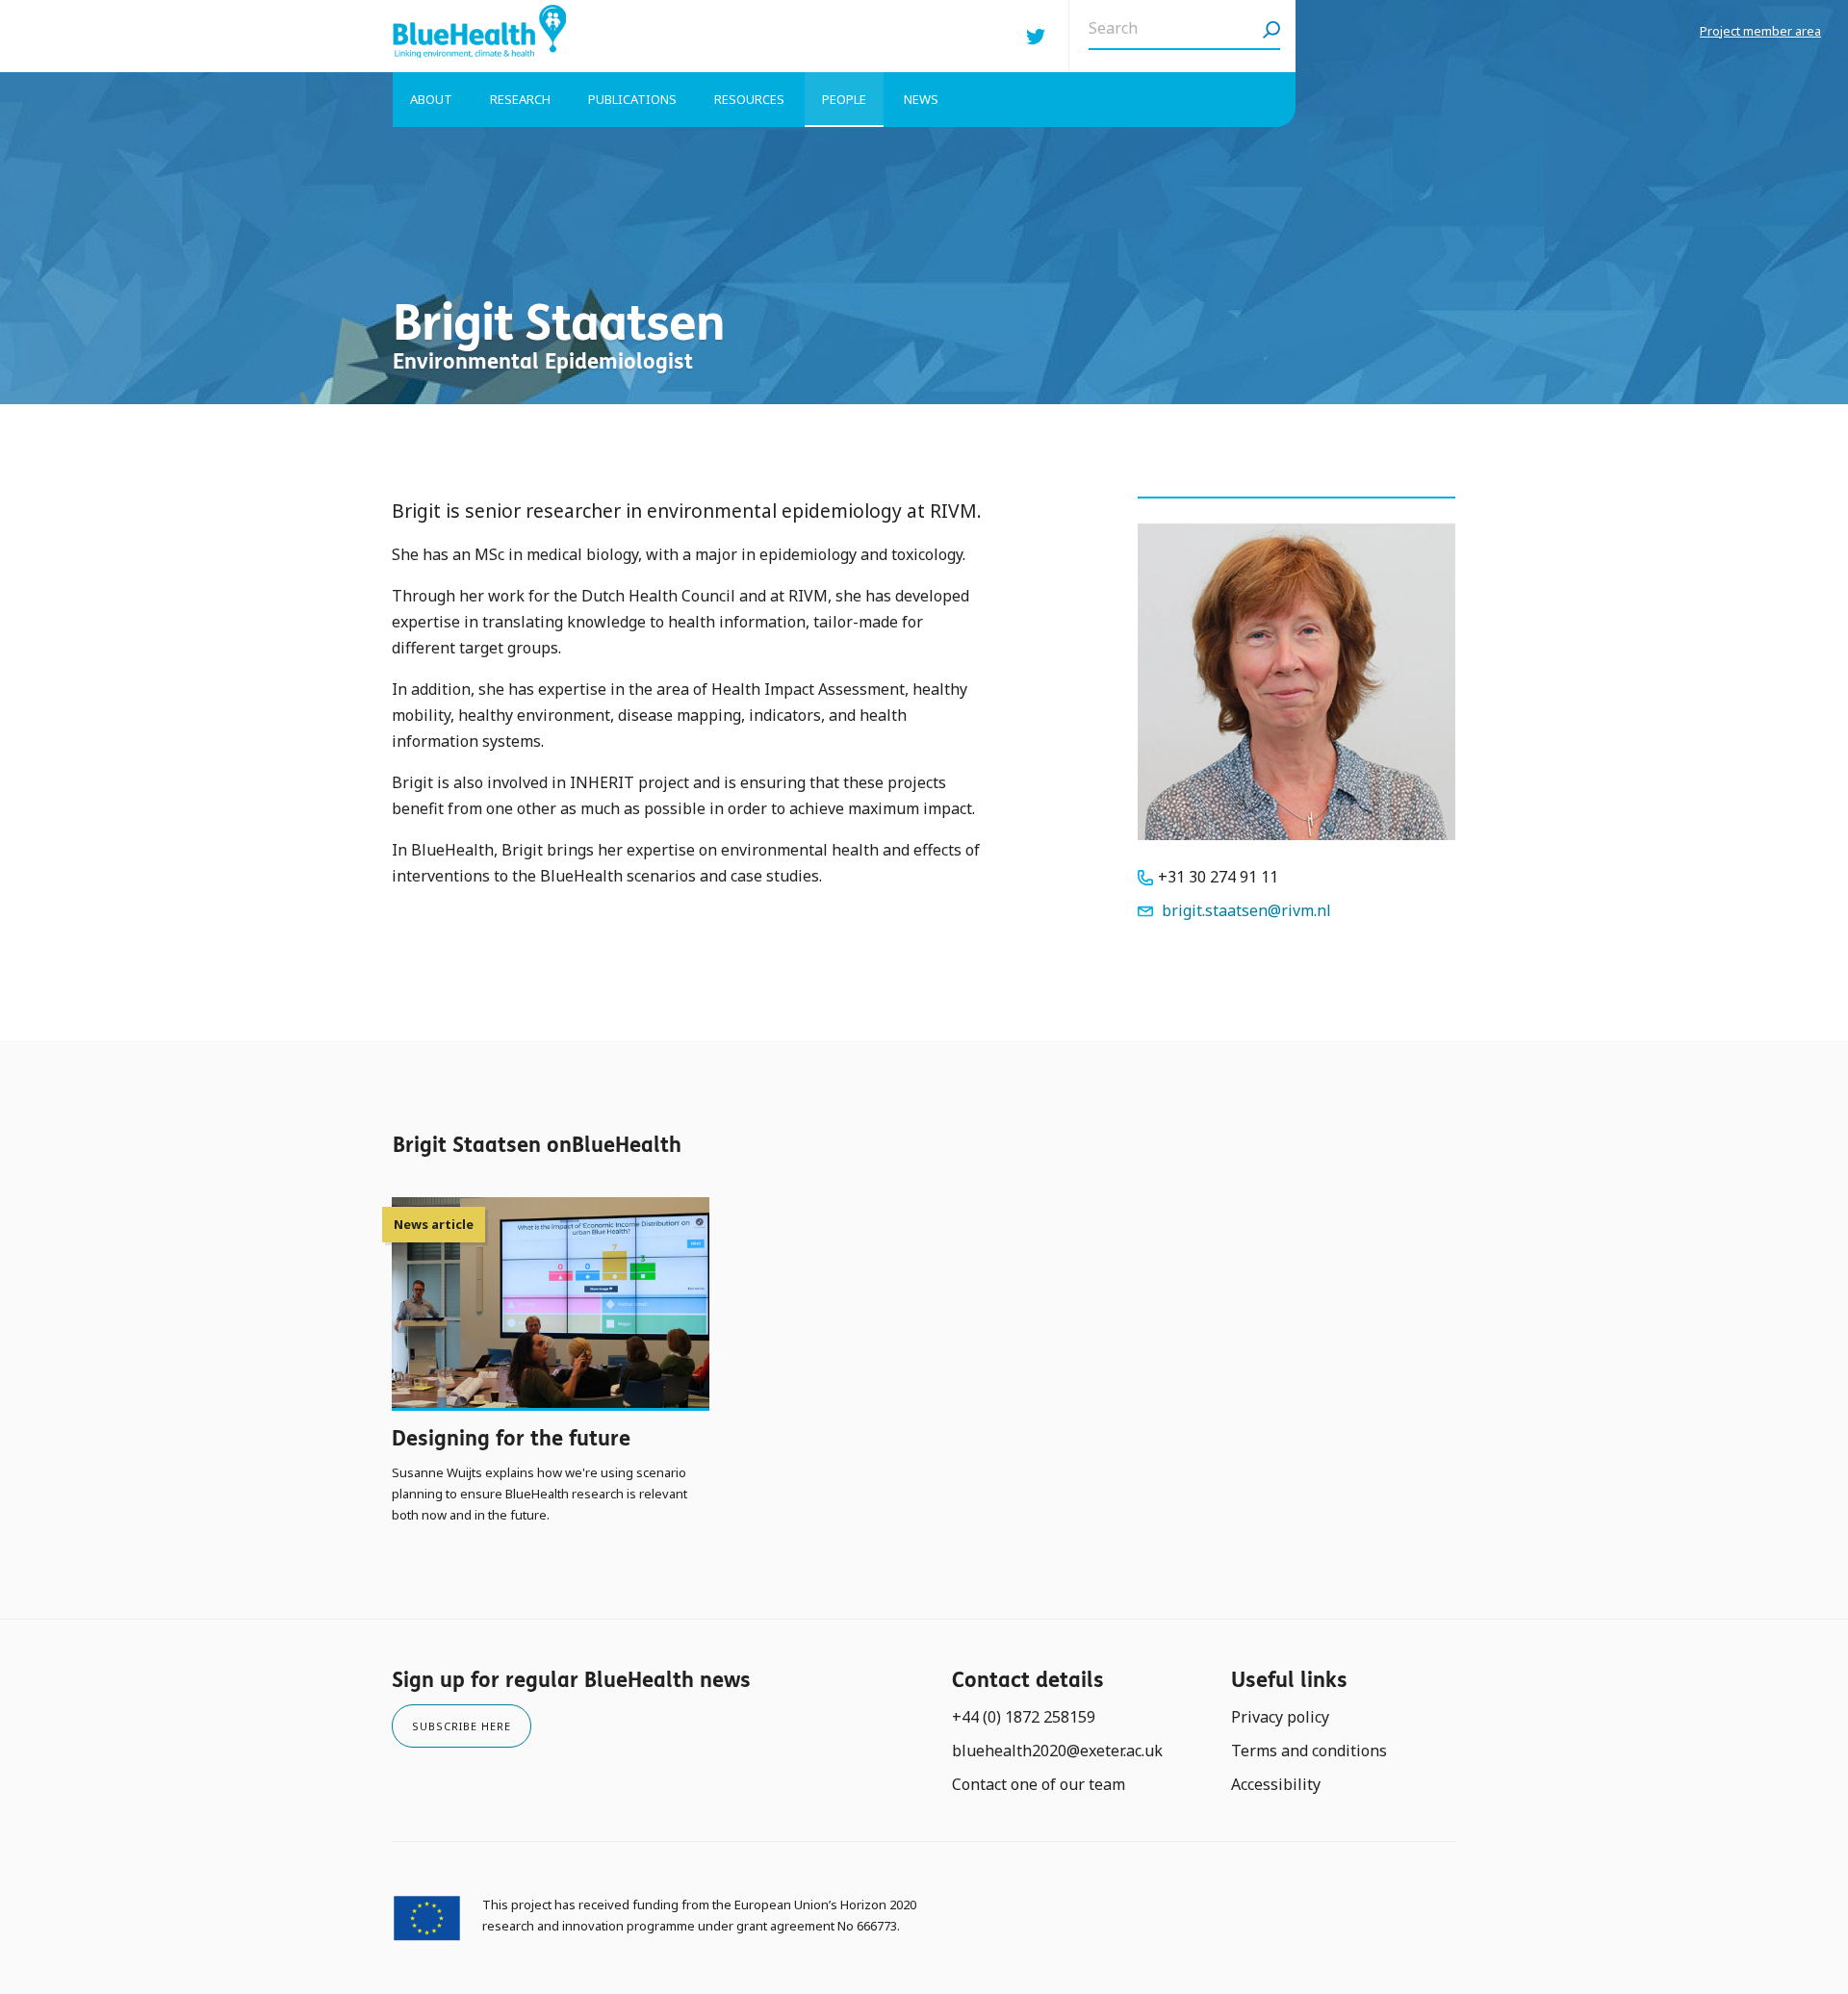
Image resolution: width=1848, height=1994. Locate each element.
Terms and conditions (1309, 1751)
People (844, 99)
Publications (632, 99)
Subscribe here (462, 1726)
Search (1271, 36)
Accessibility (1276, 1784)
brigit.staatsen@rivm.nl (1246, 910)
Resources (749, 99)
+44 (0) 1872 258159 (1024, 1717)
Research (520, 99)
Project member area (1760, 31)
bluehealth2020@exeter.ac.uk (1057, 1751)
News (921, 99)
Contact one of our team (1039, 1784)
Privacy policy (1280, 1717)
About (431, 99)
